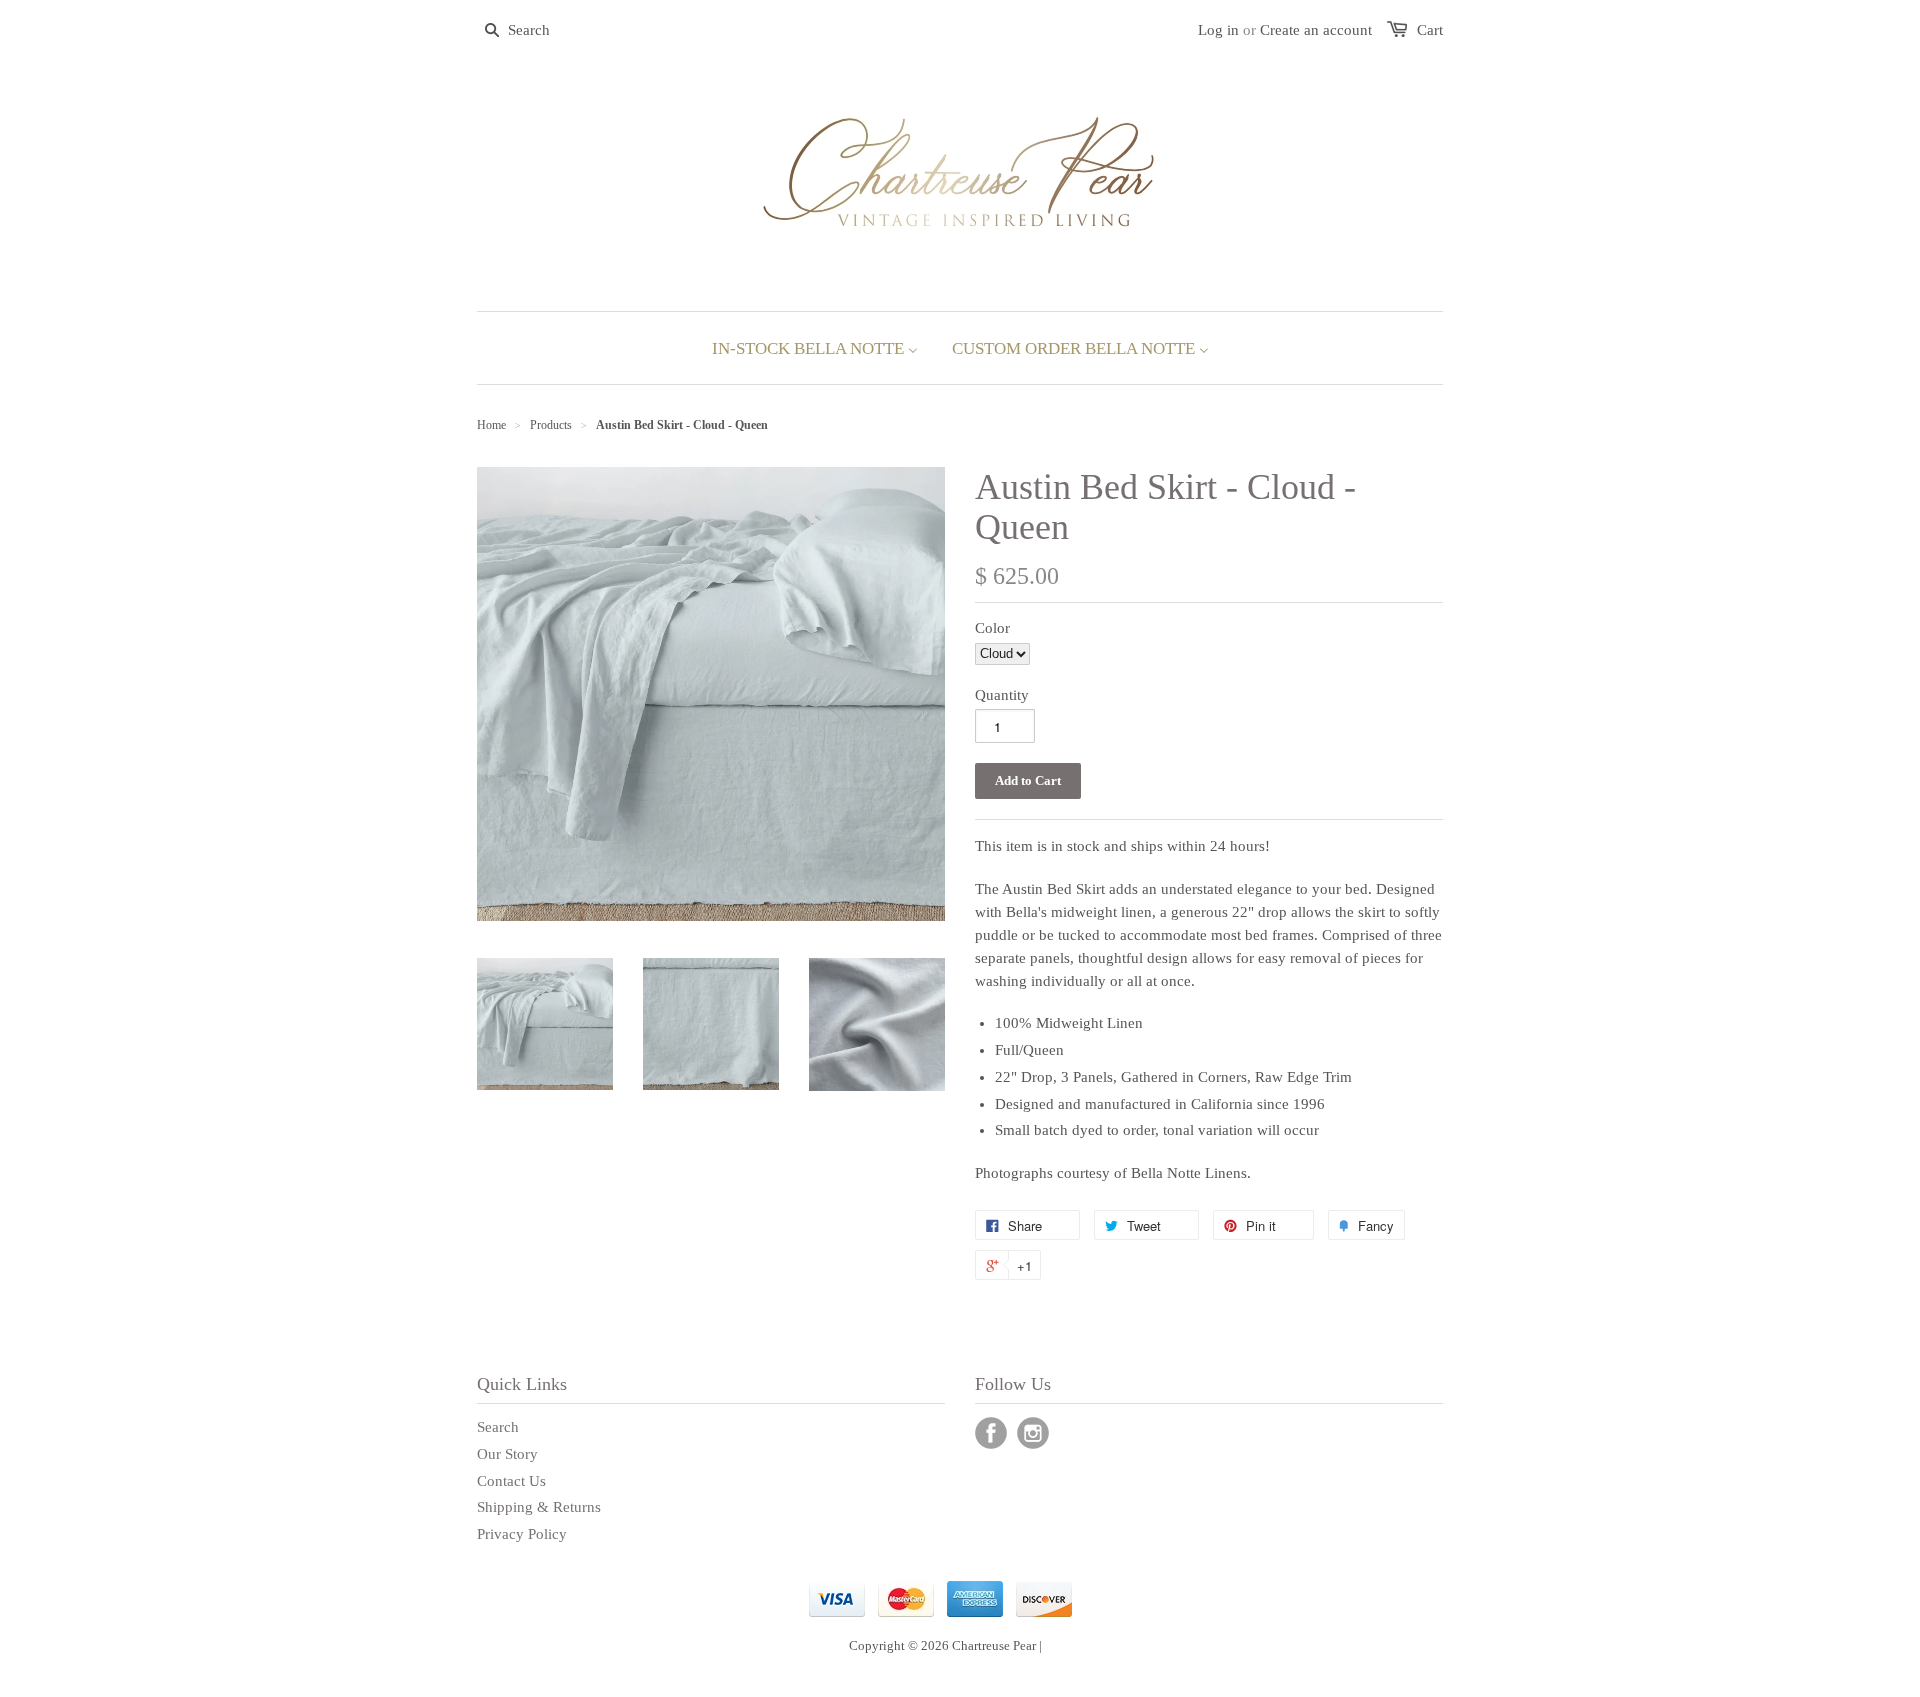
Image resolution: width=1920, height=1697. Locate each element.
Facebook (991, 1433)
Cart (1430, 30)
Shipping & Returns (539, 1507)
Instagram (1033, 1433)
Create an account (1316, 30)
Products (551, 425)
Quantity (1002, 695)
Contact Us (511, 1481)
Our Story (507, 1454)
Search (498, 1427)
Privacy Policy (522, 1534)
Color (992, 628)
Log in (1218, 30)
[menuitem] (815, 348)
